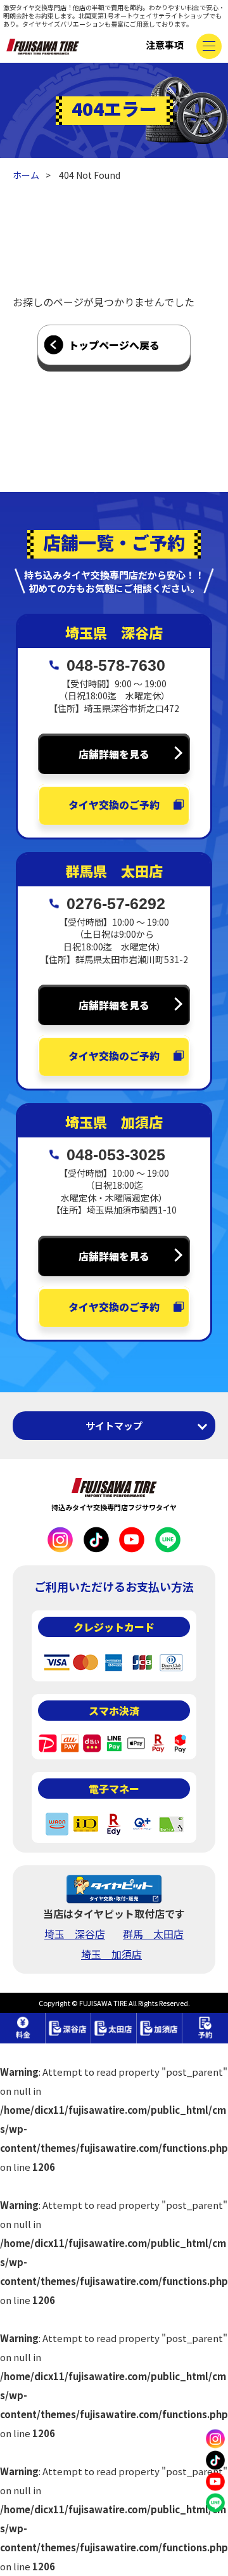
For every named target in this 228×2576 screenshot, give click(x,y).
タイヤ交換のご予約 (114, 805)
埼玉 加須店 (111, 1954)
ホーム (26, 175)
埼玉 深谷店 (75, 1934)
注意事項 (165, 45)
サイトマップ (114, 1426)
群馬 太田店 (153, 1934)
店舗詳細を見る (114, 754)
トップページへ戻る (114, 345)
